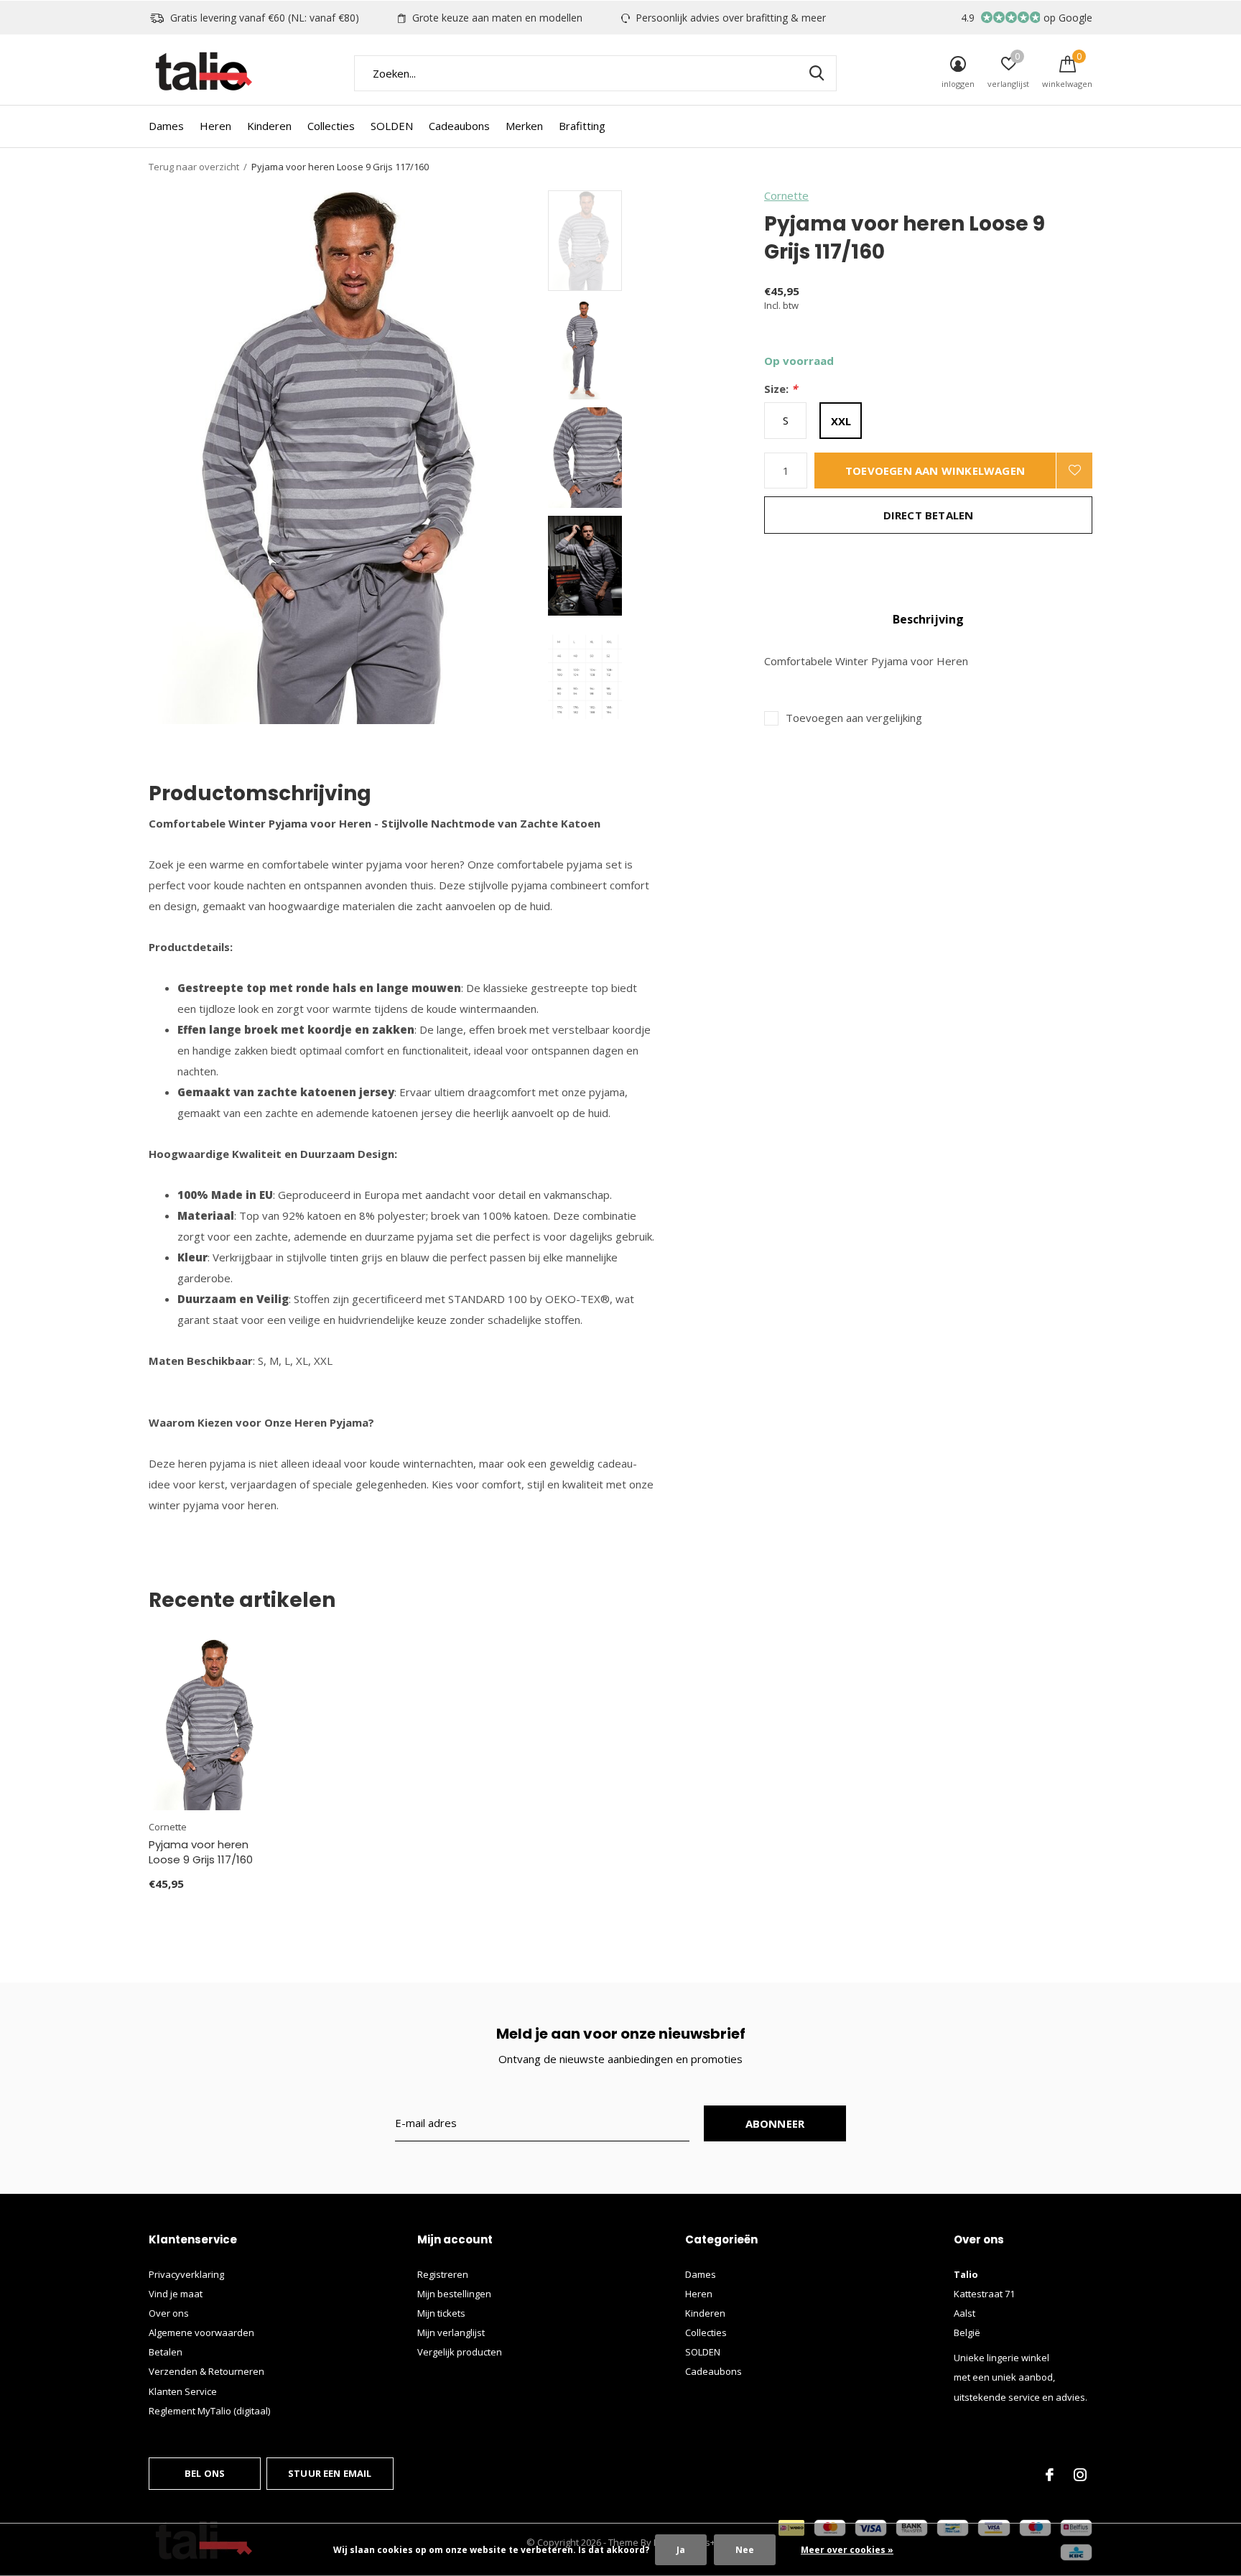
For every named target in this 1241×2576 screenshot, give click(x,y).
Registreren (443, 2274)
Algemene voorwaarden (201, 2332)
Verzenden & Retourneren (206, 2371)
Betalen (166, 2352)
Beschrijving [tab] (928, 619)
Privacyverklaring (186, 2274)
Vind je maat (176, 2294)
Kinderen (269, 126)
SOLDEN (392, 126)
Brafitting (582, 126)
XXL (841, 421)
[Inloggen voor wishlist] (1074, 471)
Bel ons (205, 2473)
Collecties (331, 126)
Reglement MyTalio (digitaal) (209, 2411)
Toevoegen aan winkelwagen (935, 471)
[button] (651, 241)
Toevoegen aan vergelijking (854, 718)
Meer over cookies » (847, 2550)
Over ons (169, 2313)
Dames (166, 126)
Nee (745, 2550)
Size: (781, 389)
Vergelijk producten (460, 2352)
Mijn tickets (441, 2313)
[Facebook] (1050, 2475)
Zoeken (817, 73)
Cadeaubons (459, 126)
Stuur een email (330, 2473)
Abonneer (775, 2123)
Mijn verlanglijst (451, 2332)
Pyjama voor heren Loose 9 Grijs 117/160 (201, 1852)
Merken (524, 126)
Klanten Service (183, 2391)
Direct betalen (929, 515)
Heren (215, 126)
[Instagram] (1080, 2475)
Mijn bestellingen (454, 2294)
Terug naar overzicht (194, 167)
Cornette (786, 195)
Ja (681, 2550)
